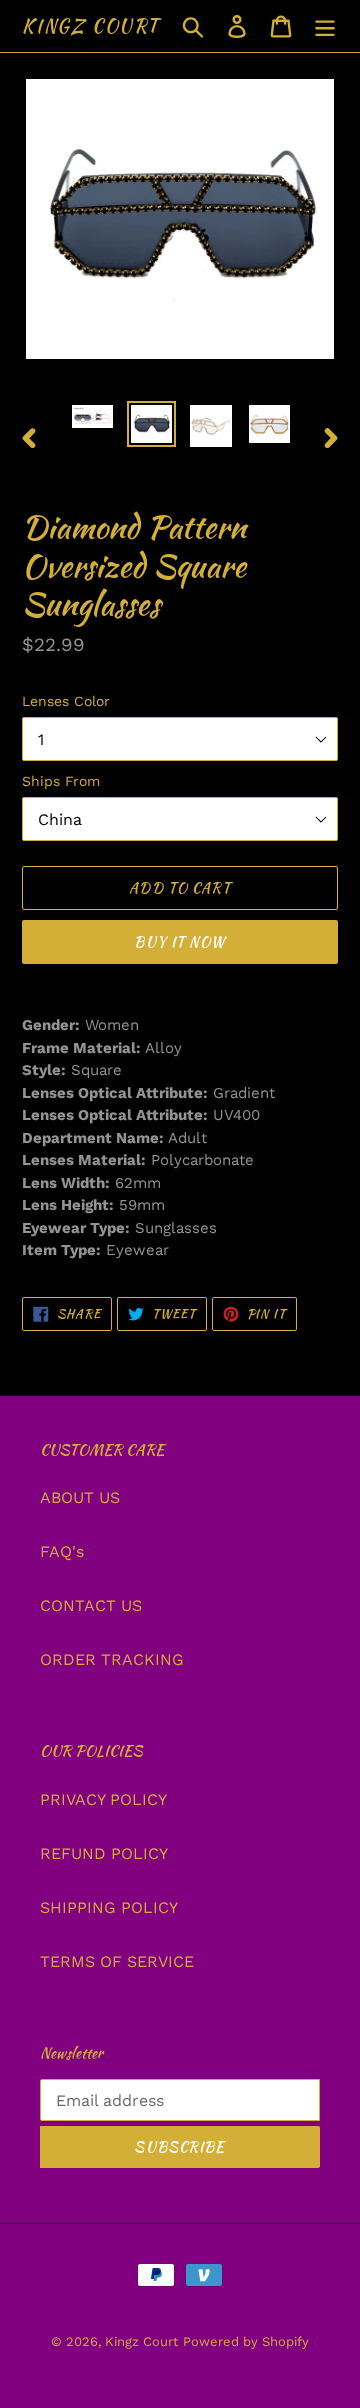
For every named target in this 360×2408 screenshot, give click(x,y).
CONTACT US (91, 1605)
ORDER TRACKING (112, 1659)
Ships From (61, 781)
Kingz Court (91, 26)
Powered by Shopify (246, 2341)
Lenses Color (66, 701)
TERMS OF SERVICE (117, 1961)
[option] (92, 423)
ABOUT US (80, 1497)
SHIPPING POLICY (109, 1907)
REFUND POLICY (104, 1853)
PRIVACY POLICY (103, 1799)
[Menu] (325, 26)
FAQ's (62, 1551)
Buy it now (179, 942)
